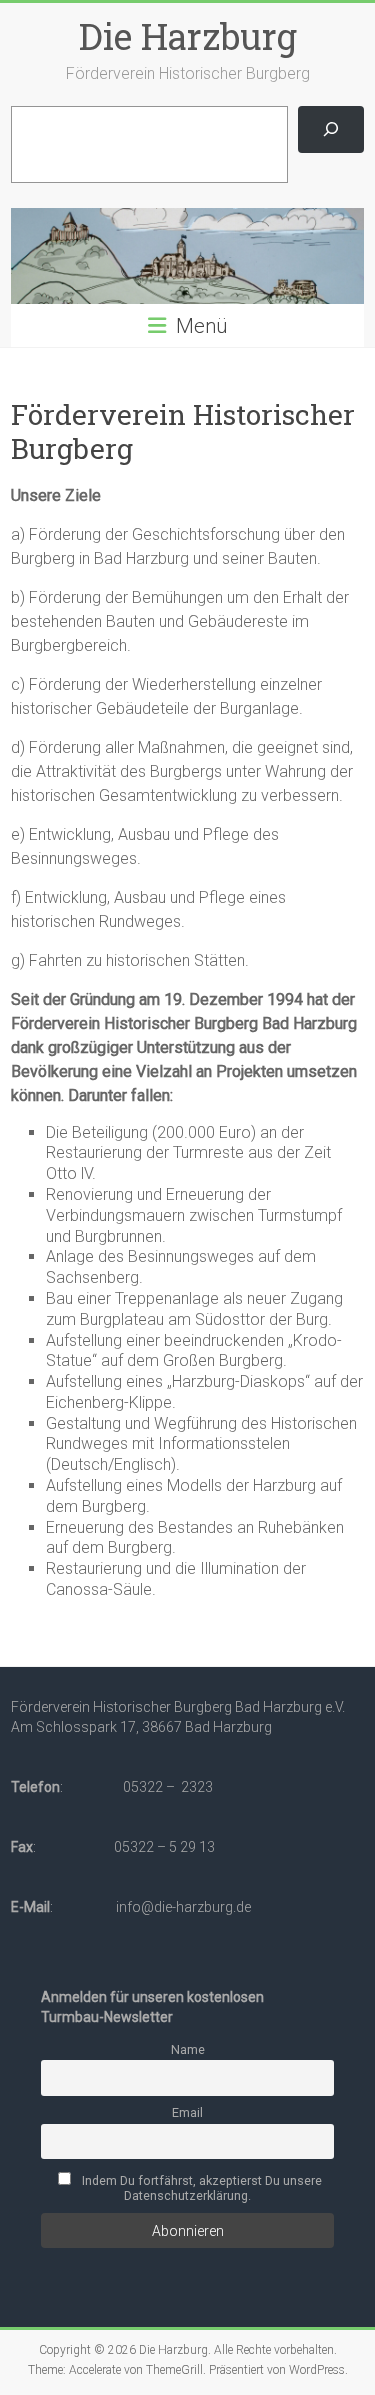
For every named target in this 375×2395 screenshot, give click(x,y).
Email (187, 2112)
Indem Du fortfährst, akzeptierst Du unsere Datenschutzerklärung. (200, 2188)
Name (188, 2049)
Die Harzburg (188, 36)
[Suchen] (330, 129)
